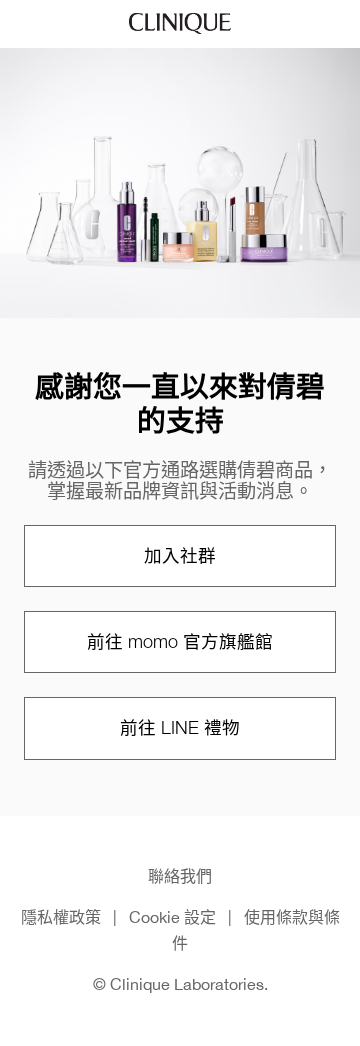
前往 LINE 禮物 (180, 727)
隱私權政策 (61, 917)
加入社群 (180, 555)
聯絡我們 (180, 876)
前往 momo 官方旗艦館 (180, 641)
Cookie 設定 (172, 917)
